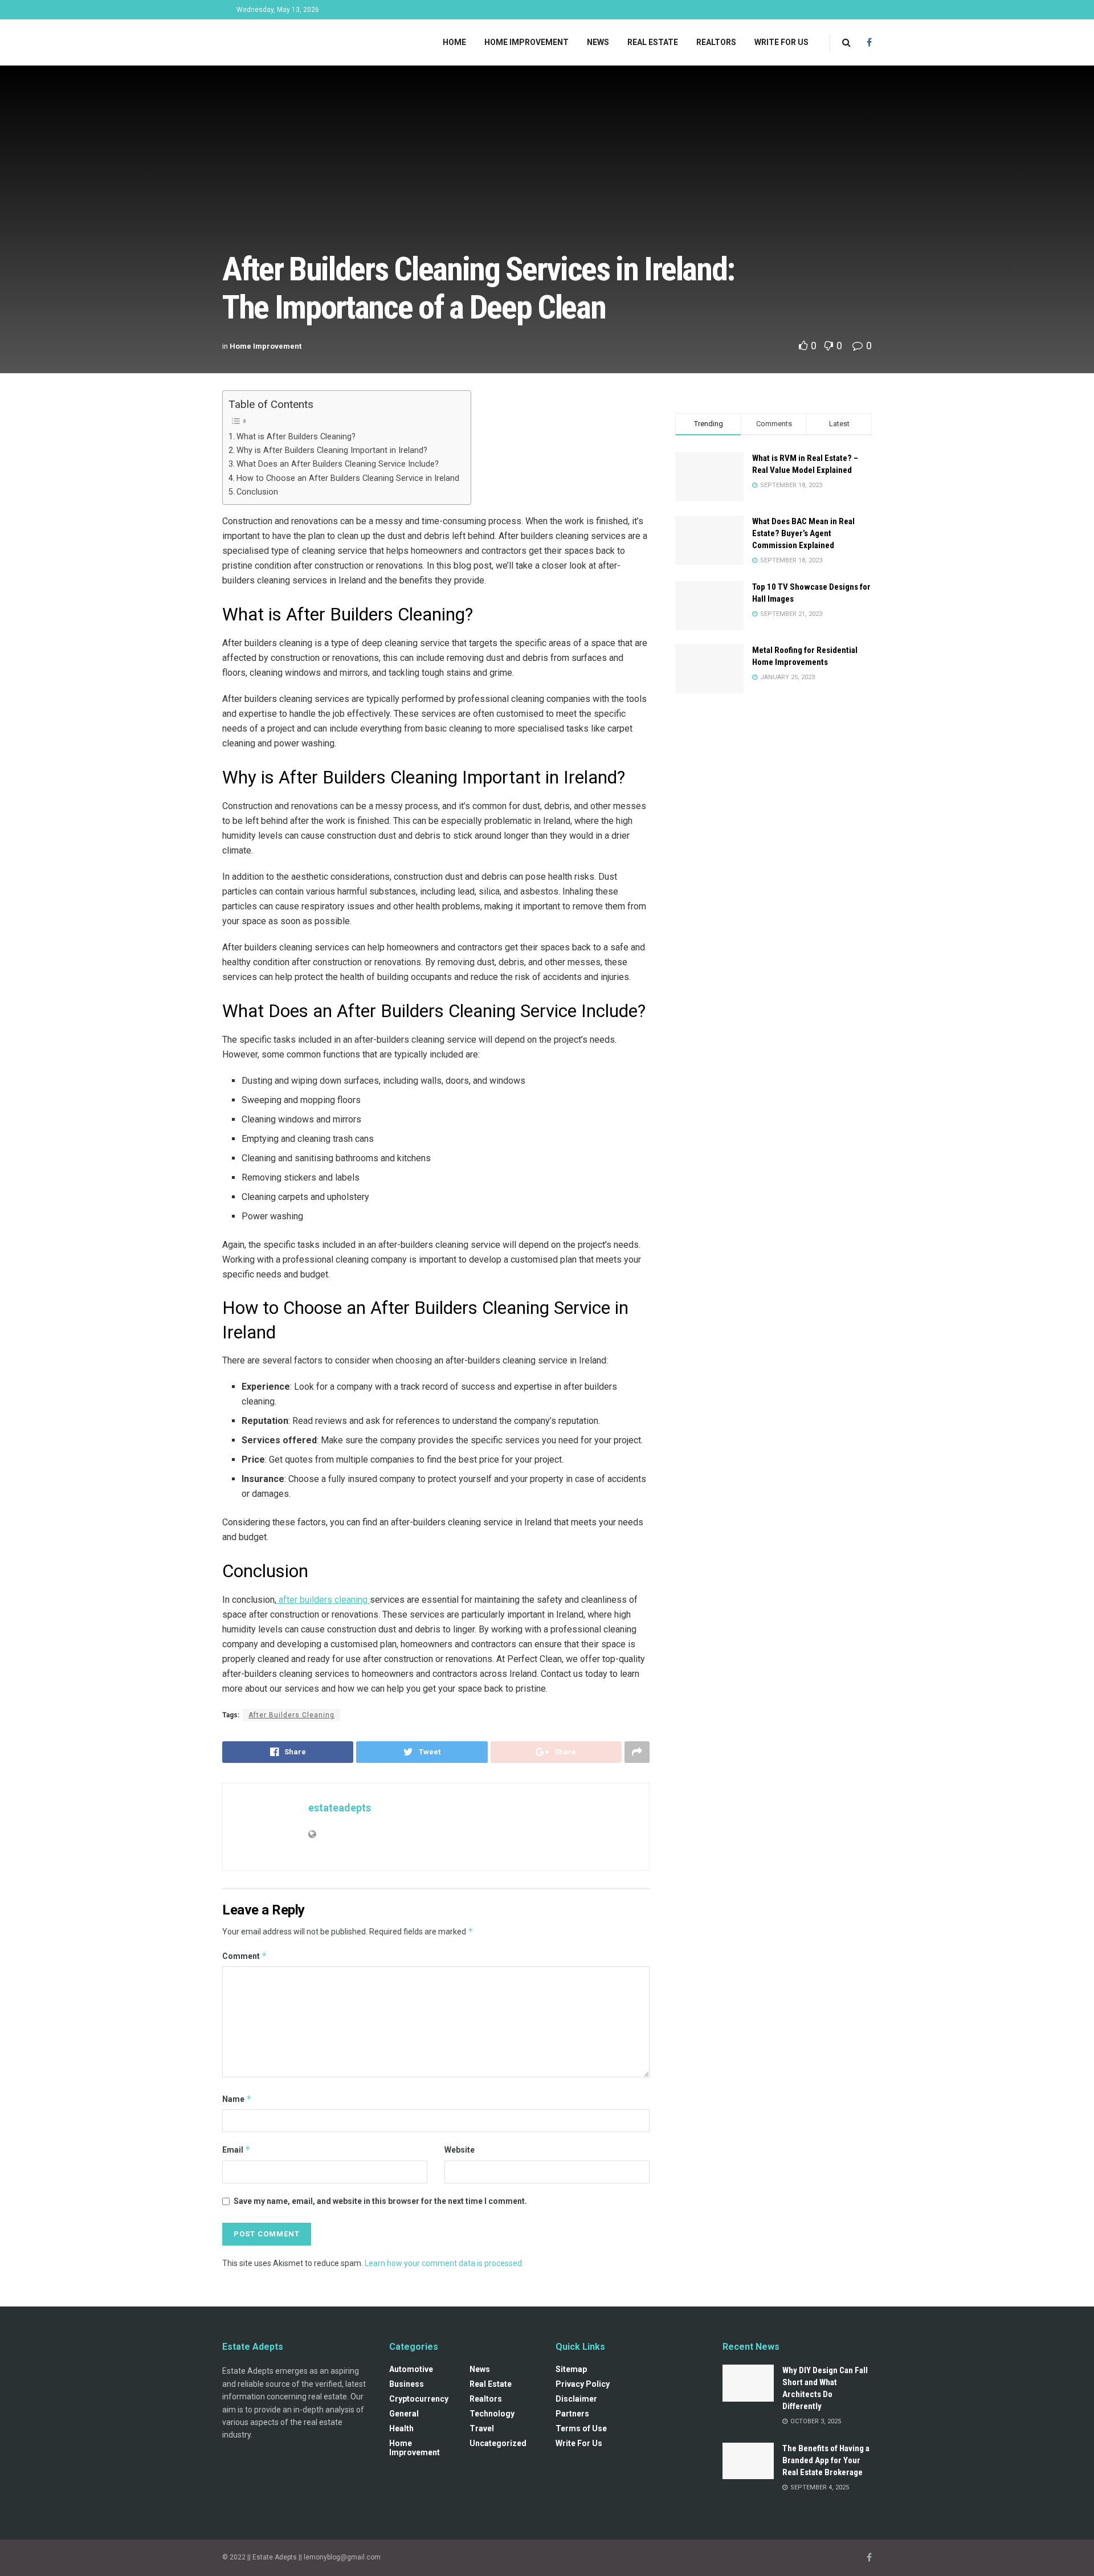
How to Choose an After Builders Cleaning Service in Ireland (348, 478)
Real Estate (653, 42)
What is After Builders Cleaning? (296, 437)
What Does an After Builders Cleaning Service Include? (338, 464)
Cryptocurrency (419, 2399)
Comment (245, 1956)
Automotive (411, 2369)
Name (237, 2099)
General (404, 2414)
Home (454, 42)
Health (401, 2428)
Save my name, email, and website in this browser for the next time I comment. (380, 2201)
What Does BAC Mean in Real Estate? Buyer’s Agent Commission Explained (803, 533)
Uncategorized (498, 2443)
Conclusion (257, 492)
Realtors (716, 42)
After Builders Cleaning (291, 1715)
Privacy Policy (583, 2384)
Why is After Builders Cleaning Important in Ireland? (332, 450)
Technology (492, 2414)
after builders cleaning (323, 1600)
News (598, 42)
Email (236, 2150)
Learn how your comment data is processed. (444, 2263)
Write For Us (781, 42)
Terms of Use (581, 2428)
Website (460, 2150)
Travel (482, 2428)
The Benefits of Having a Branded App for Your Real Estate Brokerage (826, 2460)
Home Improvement (526, 42)
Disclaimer (576, 2399)
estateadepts (340, 1808)
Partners (572, 2414)
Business (407, 2384)
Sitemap (571, 2369)
